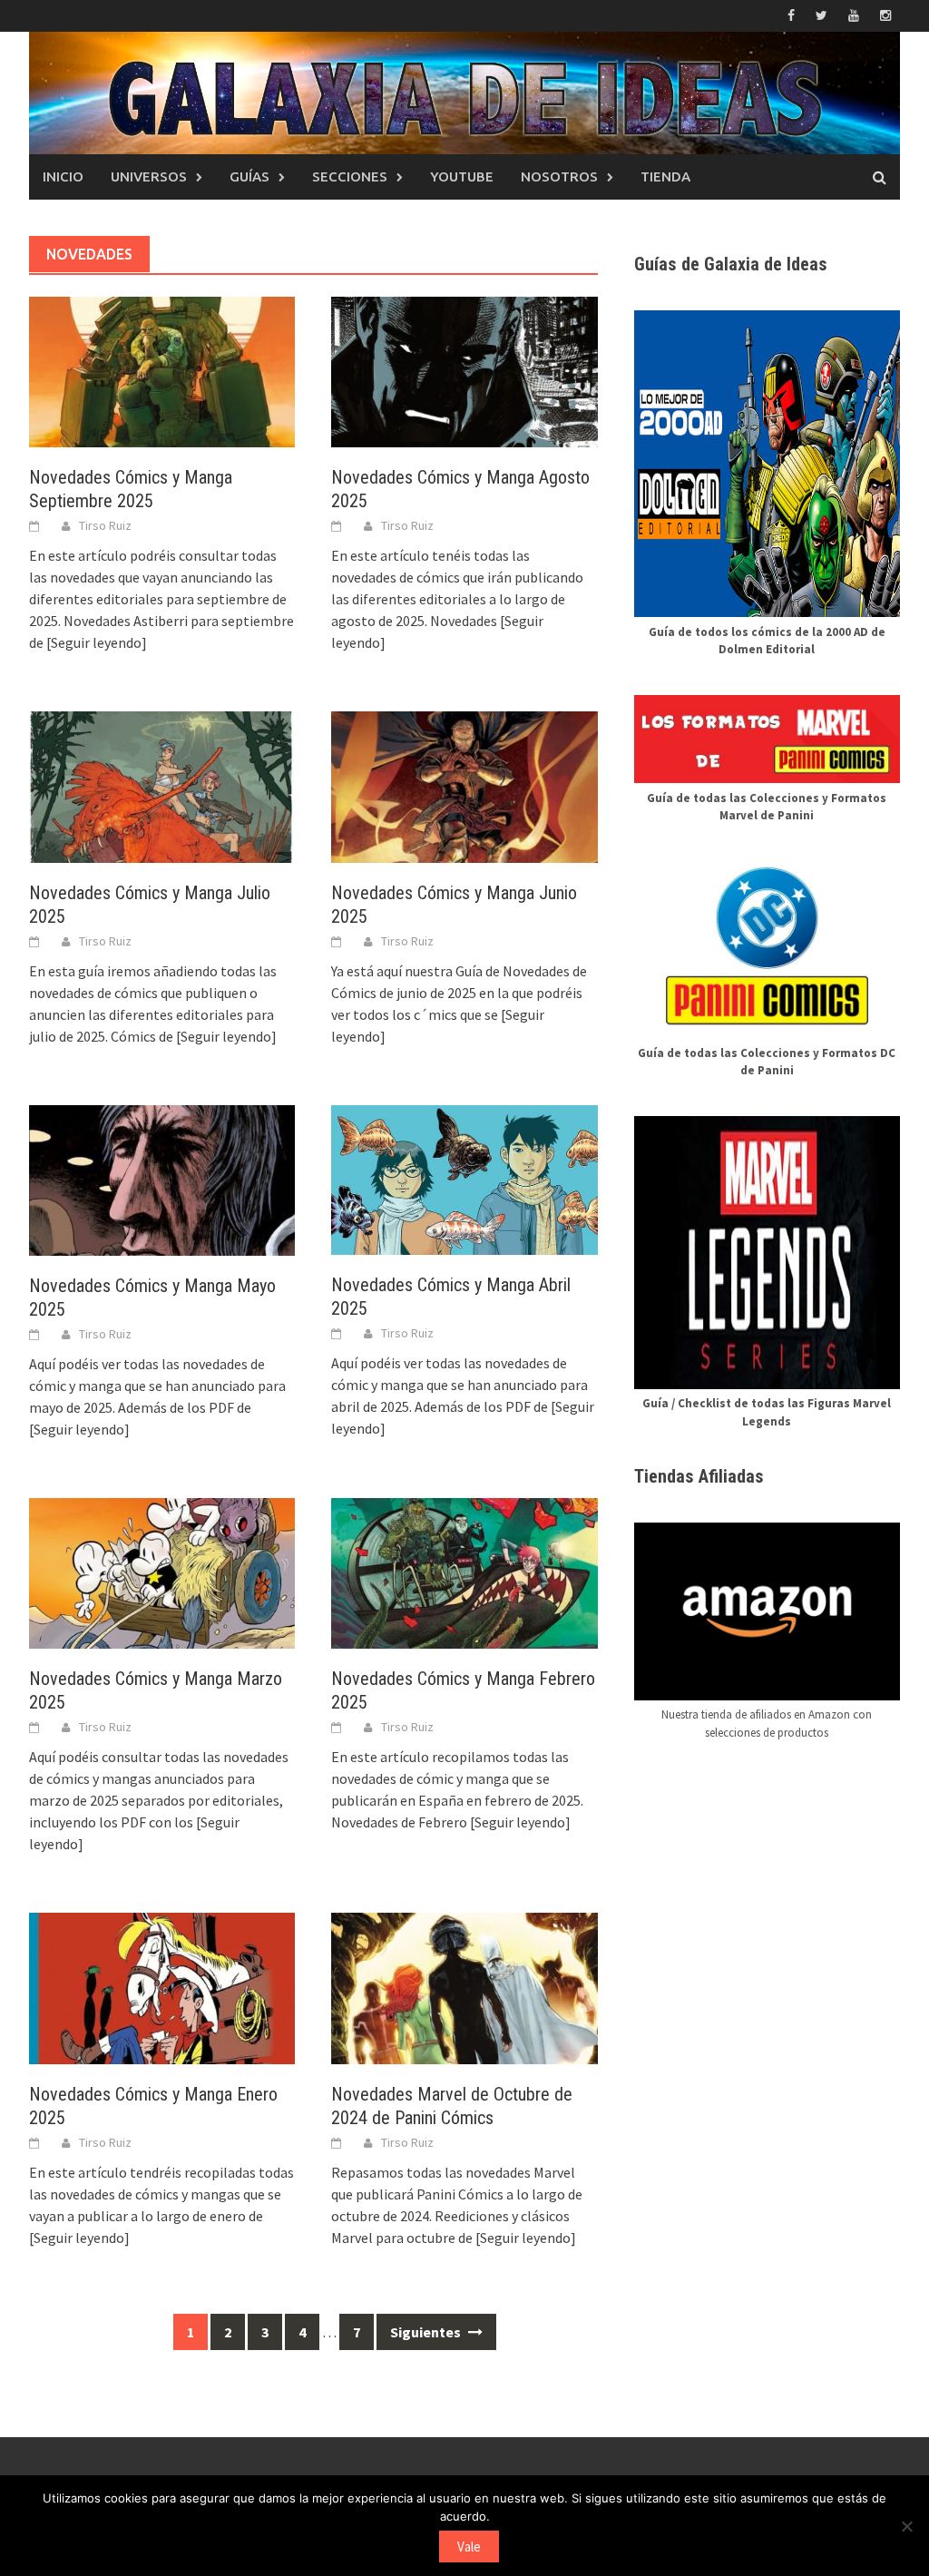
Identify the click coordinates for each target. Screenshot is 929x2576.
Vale (469, 2547)
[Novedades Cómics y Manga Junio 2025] (464, 785)
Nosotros (559, 176)
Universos (149, 176)
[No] (906, 2526)
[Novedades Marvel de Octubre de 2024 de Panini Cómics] (464, 1986)
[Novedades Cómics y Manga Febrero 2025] (464, 1572)
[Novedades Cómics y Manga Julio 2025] (162, 785)
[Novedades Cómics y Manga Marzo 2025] (162, 1572)
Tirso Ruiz (105, 525)
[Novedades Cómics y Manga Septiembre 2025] (162, 370)
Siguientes (427, 2332)
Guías (249, 176)
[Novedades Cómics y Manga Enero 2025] (162, 1986)
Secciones (350, 176)
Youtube (462, 176)
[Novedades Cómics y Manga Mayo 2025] (162, 1179)
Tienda (665, 176)
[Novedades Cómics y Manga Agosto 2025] (464, 370)
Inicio (63, 176)
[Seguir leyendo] (97, 642)
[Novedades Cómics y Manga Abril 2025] (464, 1178)
